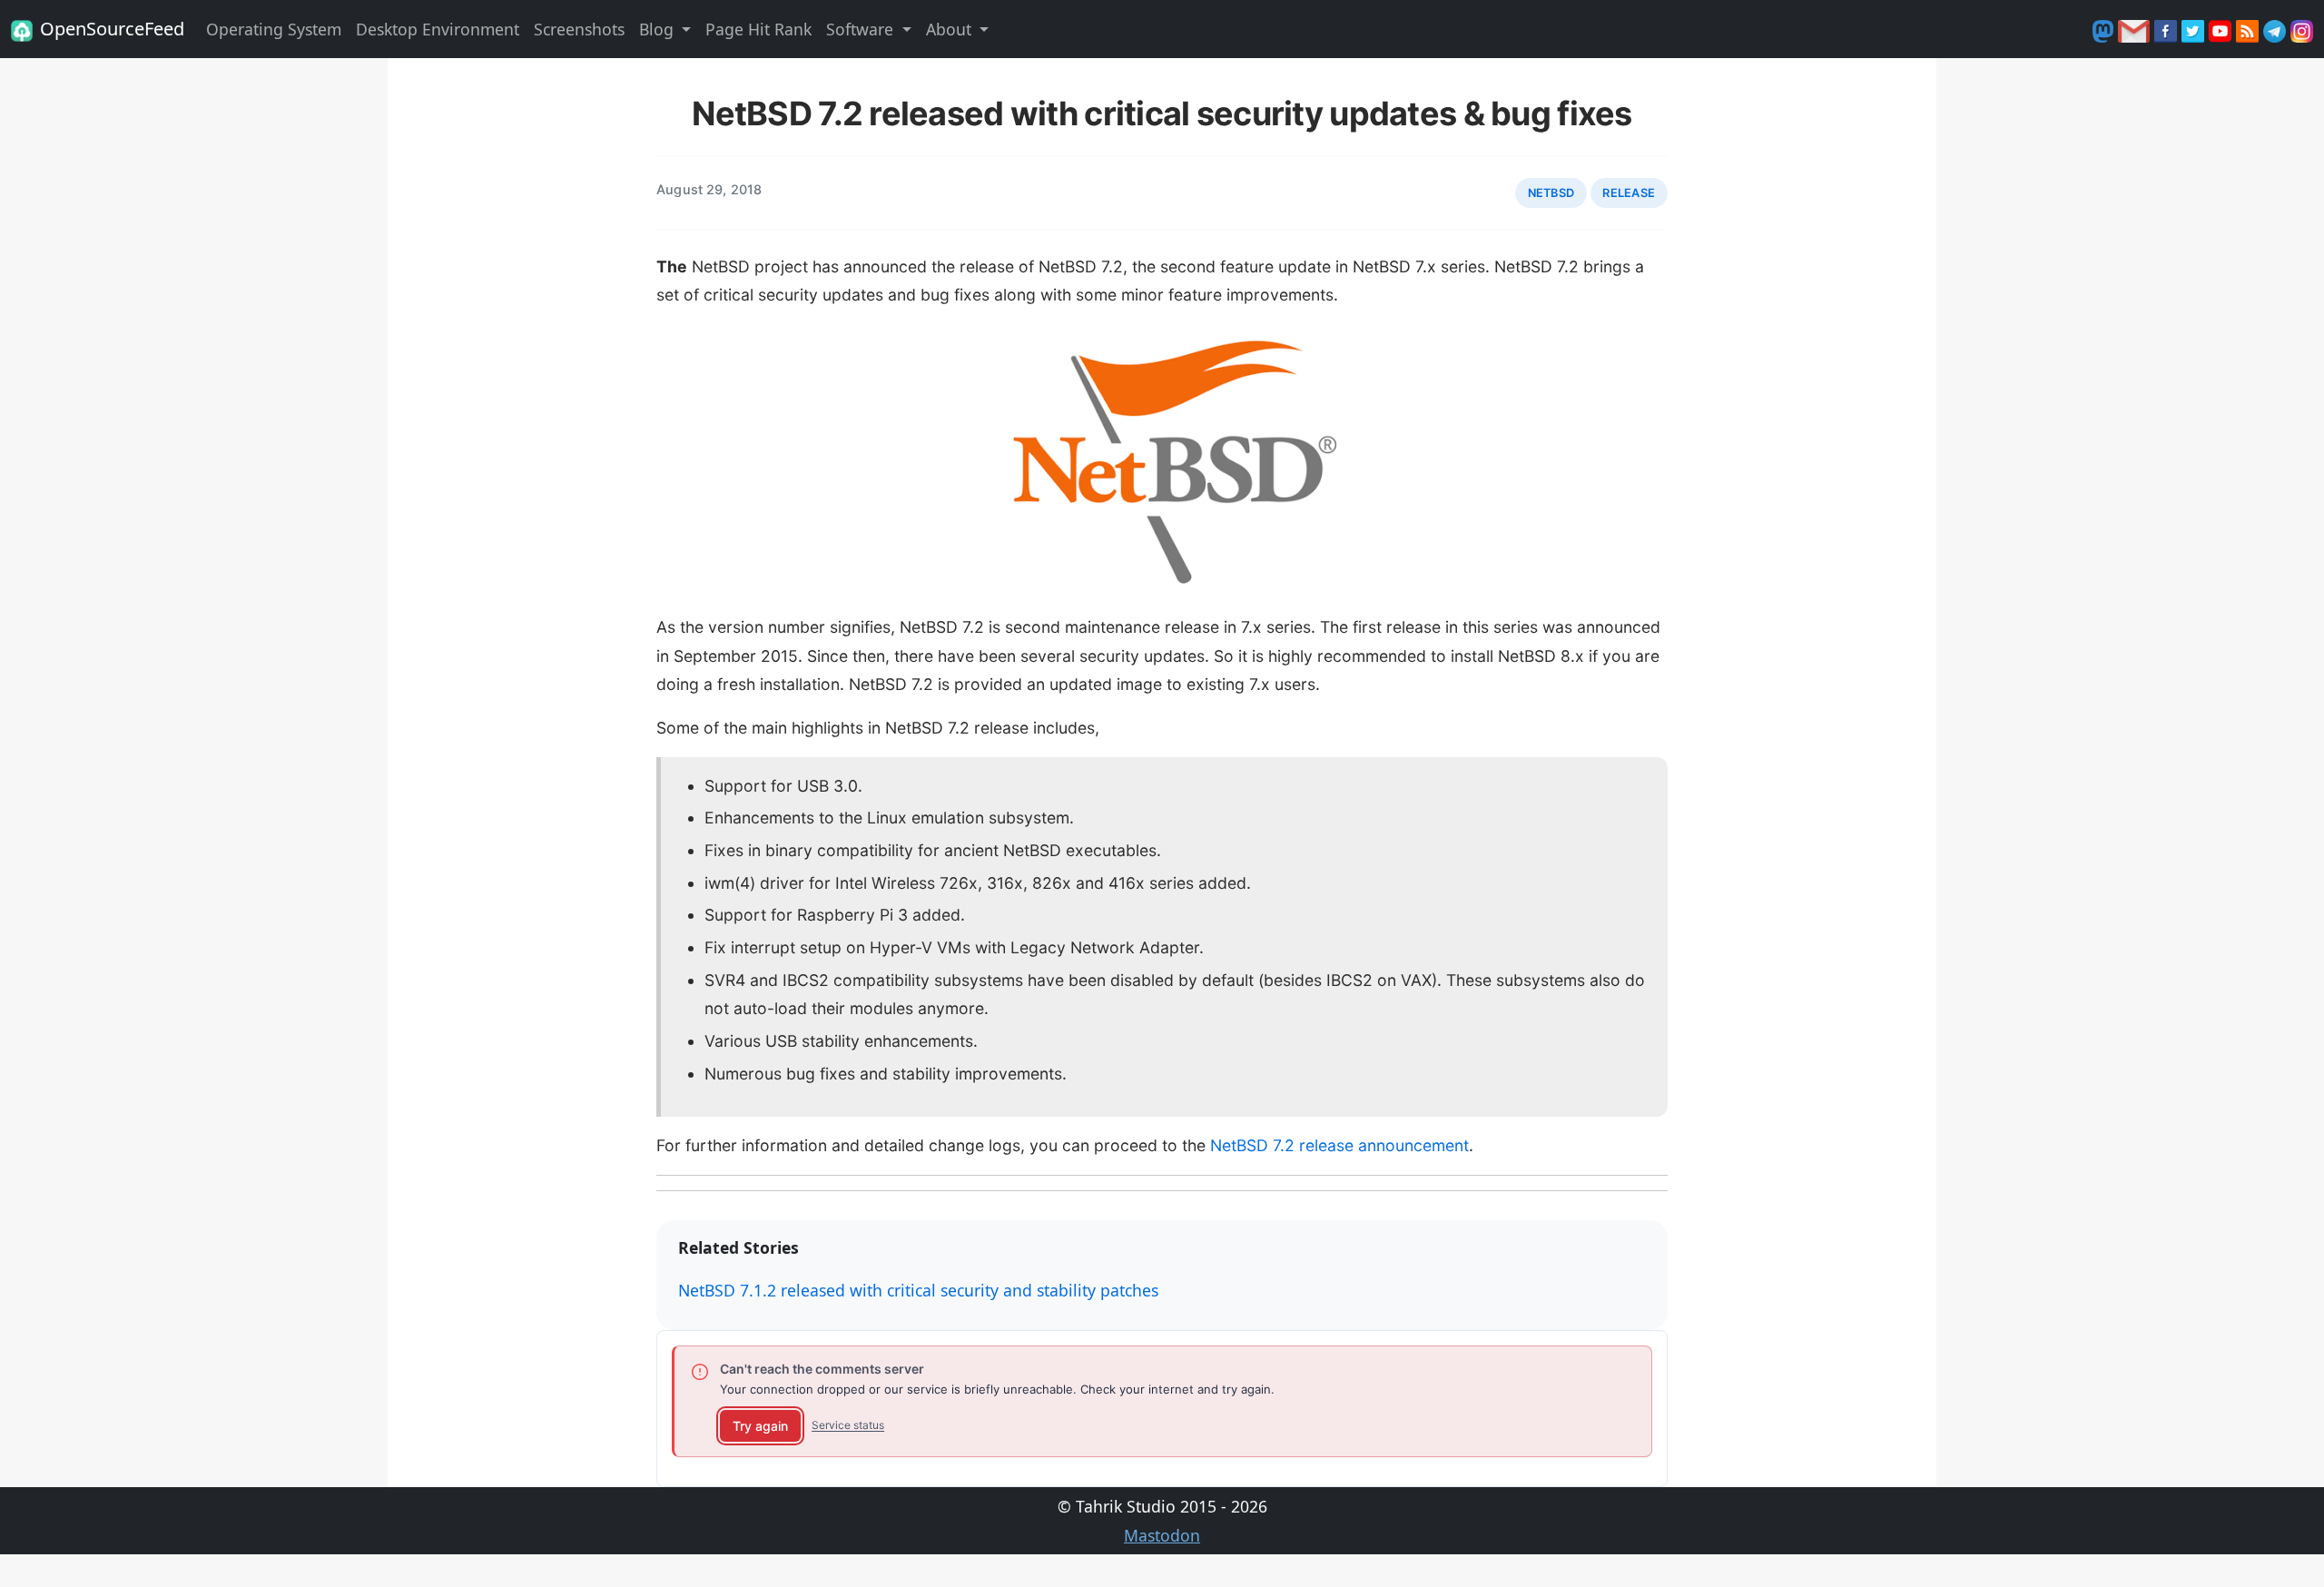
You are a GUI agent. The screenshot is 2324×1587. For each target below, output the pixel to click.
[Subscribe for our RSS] (2250, 29)
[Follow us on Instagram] (2302, 29)
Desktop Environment (438, 29)
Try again (760, 1426)
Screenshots (579, 29)
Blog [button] (659, 29)
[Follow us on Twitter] (2195, 29)
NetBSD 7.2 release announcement (1339, 1145)
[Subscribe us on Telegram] (2277, 29)
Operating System (274, 29)
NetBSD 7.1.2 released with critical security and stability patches (918, 1290)
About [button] (951, 29)
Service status (848, 1425)
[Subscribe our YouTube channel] (2222, 29)
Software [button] (862, 29)
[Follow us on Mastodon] (2105, 29)
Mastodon (1162, 1535)
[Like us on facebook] (2168, 29)
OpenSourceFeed (112, 29)
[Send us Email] (2136, 29)
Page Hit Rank (758, 29)
